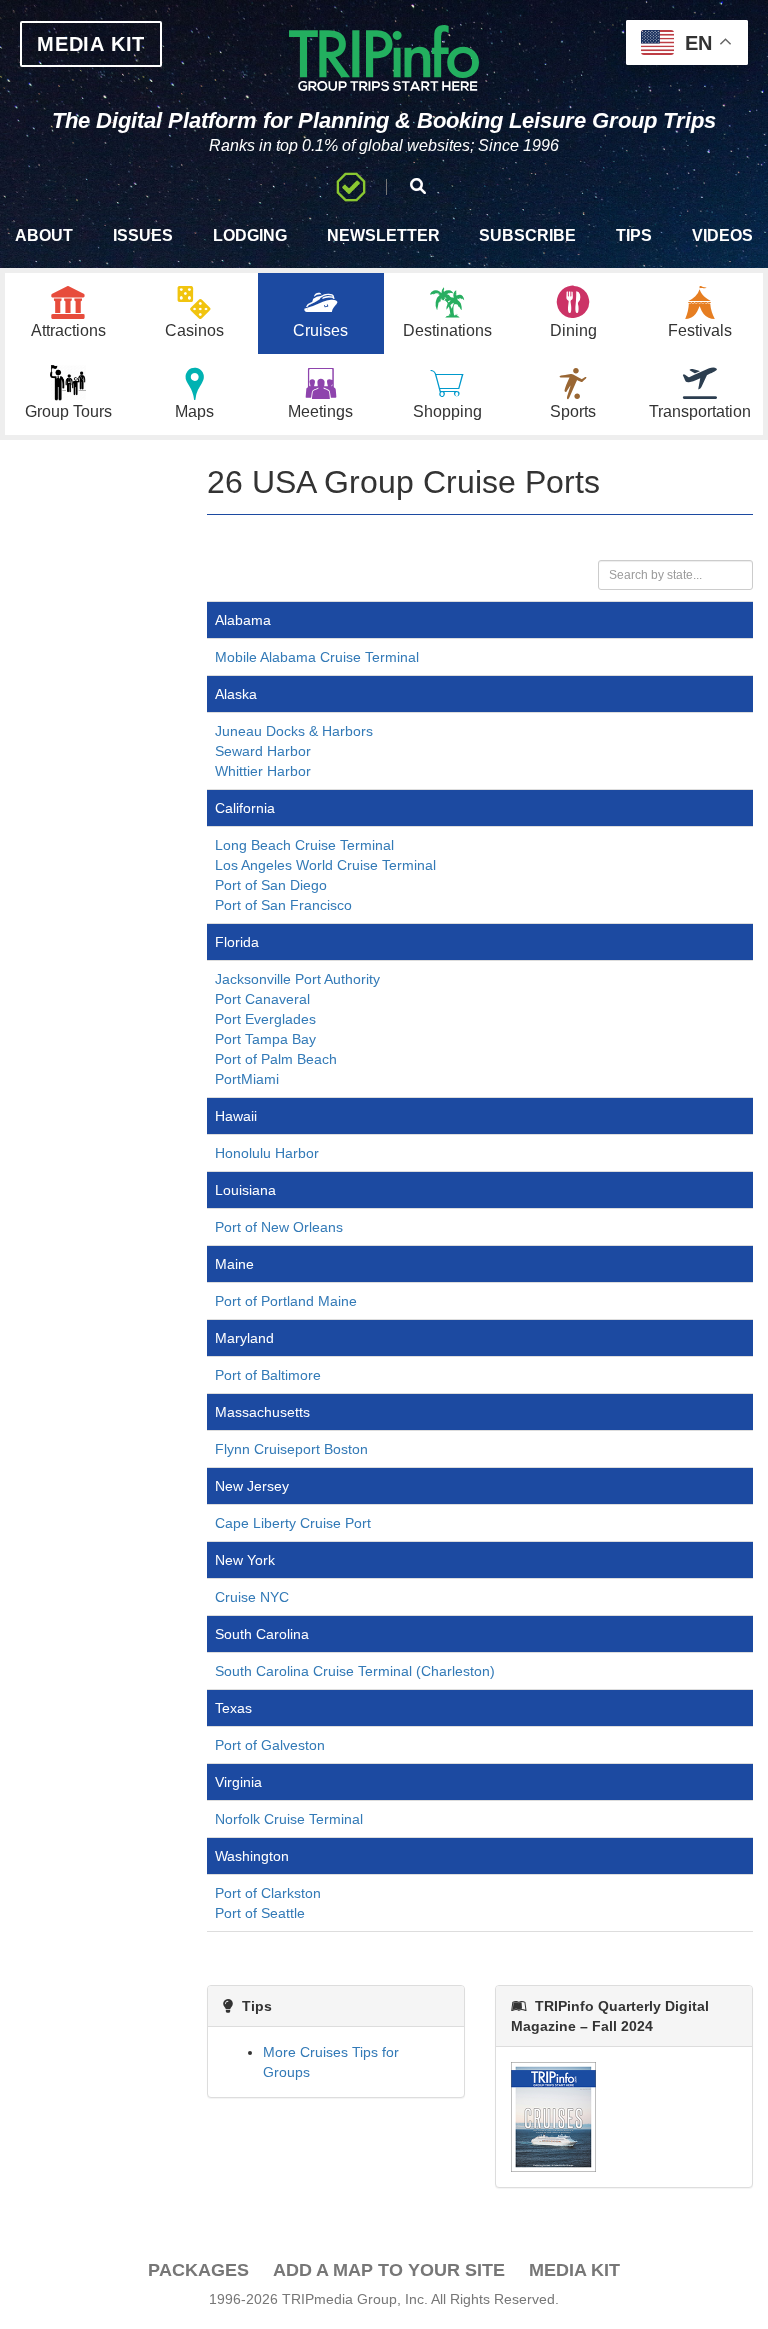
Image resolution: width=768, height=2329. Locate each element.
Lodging (250, 235)
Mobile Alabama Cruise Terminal (317, 657)
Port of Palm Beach (276, 1059)
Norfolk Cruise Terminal (289, 1819)
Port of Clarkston (268, 1893)
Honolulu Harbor (267, 1153)
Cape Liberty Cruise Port (293, 1523)
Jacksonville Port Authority (297, 979)
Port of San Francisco (283, 905)
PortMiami (247, 1079)
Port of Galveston (270, 1745)
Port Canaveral (262, 999)
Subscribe (527, 235)
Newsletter (383, 235)
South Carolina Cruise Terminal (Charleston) (355, 1671)
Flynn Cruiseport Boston (291, 1449)
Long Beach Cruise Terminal (304, 845)
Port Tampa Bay (265, 1039)
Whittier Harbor (263, 771)
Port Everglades (265, 1019)
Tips (634, 235)
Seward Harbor (263, 751)
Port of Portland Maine (286, 1301)
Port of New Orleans (279, 1227)
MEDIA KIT (91, 44)
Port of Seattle (260, 1913)
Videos (722, 235)
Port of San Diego (271, 885)
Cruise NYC (252, 1597)
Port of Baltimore (268, 1375)
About (44, 235)
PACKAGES (198, 2270)
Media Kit (574, 2270)
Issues (143, 235)
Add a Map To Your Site (389, 2270)
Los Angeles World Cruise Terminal (325, 865)
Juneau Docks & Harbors (294, 731)
